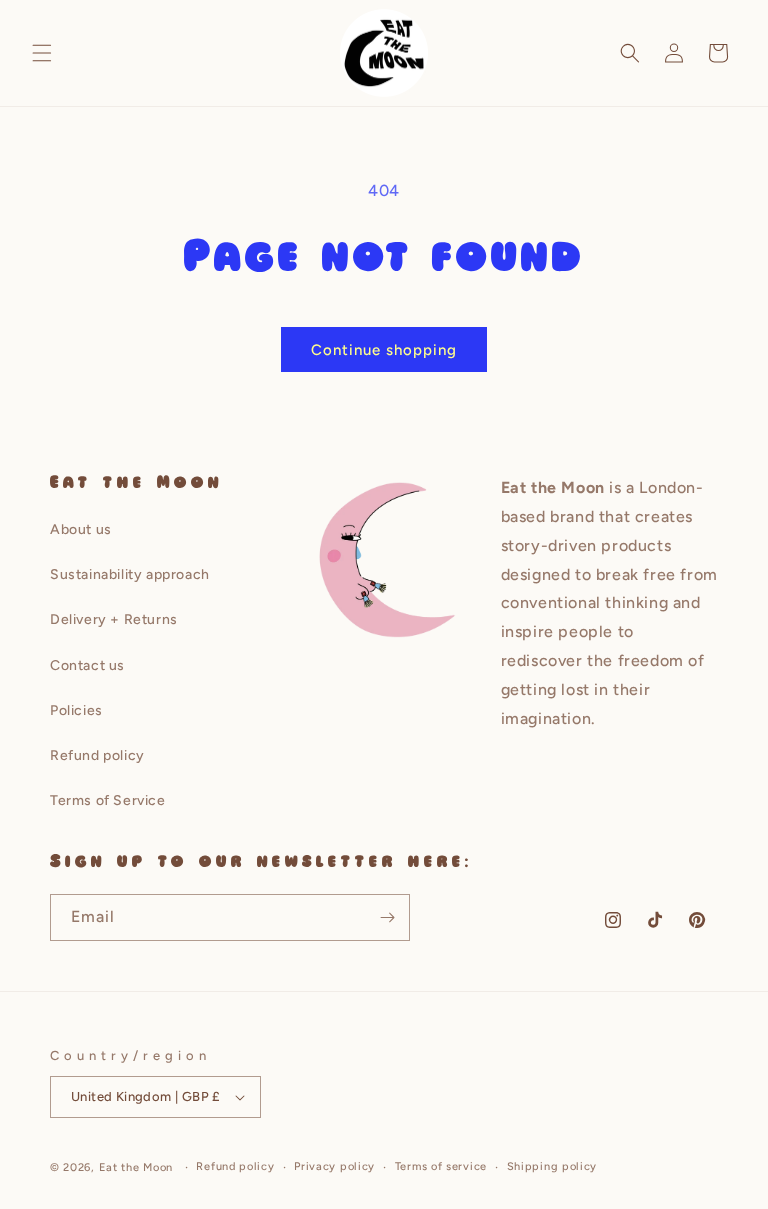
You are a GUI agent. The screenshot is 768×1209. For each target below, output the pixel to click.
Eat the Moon (136, 1167)
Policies (76, 710)
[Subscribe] (387, 917)
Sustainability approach (130, 574)
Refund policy (97, 755)
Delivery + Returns (114, 619)
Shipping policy (552, 1166)
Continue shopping (384, 350)
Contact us (87, 665)
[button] (42, 53)
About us (81, 529)
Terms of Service (108, 800)
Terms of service (441, 1166)
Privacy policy (334, 1166)
